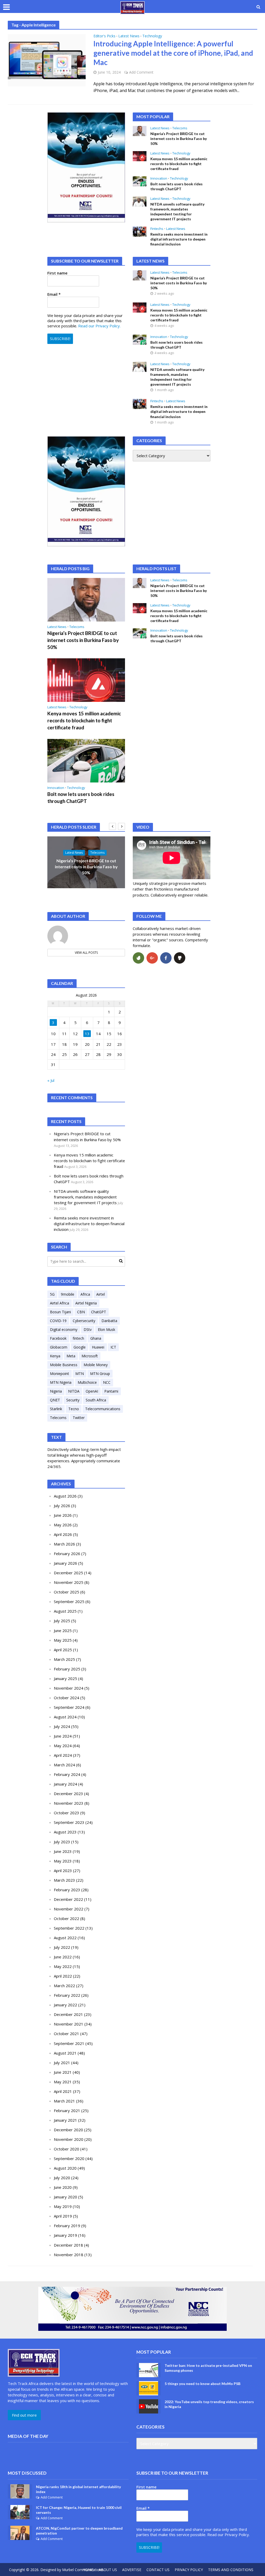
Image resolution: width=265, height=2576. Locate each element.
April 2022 (63, 1976)
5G (52, 1294)
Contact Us (158, 2570)
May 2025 (63, 1640)
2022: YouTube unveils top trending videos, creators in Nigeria (209, 2404)
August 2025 (65, 1611)
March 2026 (64, 1544)
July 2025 (62, 1621)
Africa (85, 1294)
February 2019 (67, 2226)
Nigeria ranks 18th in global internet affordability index (78, 2489)
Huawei (98, 1347)
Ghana (96, 1338)
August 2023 (65, 1832)
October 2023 (67, 1813)
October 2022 (67, 1918)
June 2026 (63, 1515)
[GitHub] (180, 958)
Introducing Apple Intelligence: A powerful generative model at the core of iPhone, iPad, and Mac (173, 53)
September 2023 (69, 1822)
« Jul (51, 1080)
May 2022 (63, 1966)
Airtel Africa (60, 1303)
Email (54, 294)
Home (88, 2570)
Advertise (132, 2570)
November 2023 (69, 1803)
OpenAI (92, 1391)
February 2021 (67, 2111)
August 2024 (65, 1717)
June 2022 (63, 1957)
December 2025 (68, 1573)
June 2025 (63, 1631)
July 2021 (62, 2063)
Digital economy (64, 1329)
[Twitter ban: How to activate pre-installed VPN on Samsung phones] (149, 2370)
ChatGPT (99, 1312)
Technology (152, 36)
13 (87, 1034)
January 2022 (65, 2005)
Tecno (74, 1409)
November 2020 (69, 2139)
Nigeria (56, 1391)
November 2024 (69, 1688)
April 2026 (63, 1534)
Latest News (129, 36)
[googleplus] (152, 958)
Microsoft (90, 1356)
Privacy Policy (189, 2570)
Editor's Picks (104, 36)
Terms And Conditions (231, 2570)
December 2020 (68, 2130)
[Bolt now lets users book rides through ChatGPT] (140, 181)
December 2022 (68, 1899)
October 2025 (67, 1592)
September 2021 (69, 2043)
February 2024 (67, 1774)
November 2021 (69, 2024)
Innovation (159, 178)
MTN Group (100, 1374)
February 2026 (67, 1554)
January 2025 (65, 1678)
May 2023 (63, 1861)
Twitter (79, 1418)
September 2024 (69, 1707)
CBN (81, 1312)
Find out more (24, 2415)
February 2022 (67, 1995)
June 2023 (63, 1851)
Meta (71, 1356)
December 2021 (68, 2014)
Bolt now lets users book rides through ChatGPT (176, 186)
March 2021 (64, 2101)
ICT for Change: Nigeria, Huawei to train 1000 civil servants (79, 2510)
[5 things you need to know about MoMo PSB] (149, 2388)
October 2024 (67, 1698)
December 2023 (68, 1794)
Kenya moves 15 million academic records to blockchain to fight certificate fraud (179, 164)
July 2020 (62, 2178)
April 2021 (63, 2091)
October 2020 (67, 2149)
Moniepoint (60, 1374)
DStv (88, 1329)
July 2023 (62, 1842)
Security (73, 1400)
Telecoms (180, 128)
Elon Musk (106, 1329)
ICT (113, 1347)
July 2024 (62, 1726)
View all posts (86, 953)
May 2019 (63, 2206)
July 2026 (62, 1506)
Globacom (59, 1347)
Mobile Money (96, 1365)
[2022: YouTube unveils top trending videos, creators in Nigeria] (149, 2406)
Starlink (56, 1409)
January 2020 (65, 2197)
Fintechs (157, 229)
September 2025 (69, 1601)
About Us (108, 2570)
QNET (55, 1400)
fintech (78, 1338)
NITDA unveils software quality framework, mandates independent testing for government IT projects (177, 211)
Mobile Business (64, 1365)
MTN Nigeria (61, 1382)
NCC (107, 1382)
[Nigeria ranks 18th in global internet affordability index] (20, 2491)
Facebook (58, 1338)
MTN (80, 1374)
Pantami (111, 1391)
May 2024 (63, 1746)
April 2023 (63, 1871)
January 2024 (65, 1784)
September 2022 (69, 1928)
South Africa (96, 1400)
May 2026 (63, 1525)
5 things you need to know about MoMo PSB (203, 2384)
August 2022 (65, 1938)
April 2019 (63, 2216)
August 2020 (65, 2168)
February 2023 (67, 1890)
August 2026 (65, 1496)
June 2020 (63, 2187)
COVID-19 (58, 1321)
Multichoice (87, 1382)
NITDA (74, 1391)
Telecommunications (103, 1409)
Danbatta (109, 1321)
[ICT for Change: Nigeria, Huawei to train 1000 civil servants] (20, 2512)
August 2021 (65, 2053)
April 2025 (63, 1650)
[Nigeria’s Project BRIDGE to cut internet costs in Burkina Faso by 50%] (140, 130)
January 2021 (65, 2120)
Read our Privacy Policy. (99, 326)
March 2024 (64, 1765)
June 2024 (63, 1736)
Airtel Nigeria (86, 1303)
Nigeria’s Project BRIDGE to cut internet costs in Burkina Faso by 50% (179, 139)
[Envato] (138, 958)
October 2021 (67, 2034)
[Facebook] (166, 958)
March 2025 (64, 1659)
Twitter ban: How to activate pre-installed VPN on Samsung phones (208, 2368)
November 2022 (69, 1909)
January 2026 (65, 1563)
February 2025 (67, 1669)
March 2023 (64, 1880)
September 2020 (69, 2158)
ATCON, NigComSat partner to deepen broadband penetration (79, 2531)
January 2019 (65, 2235)
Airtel (101, 1294)
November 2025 (69, 1582)
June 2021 (63, 2072)
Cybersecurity (84, 1321)
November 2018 (69, 2255)
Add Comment (141, 72)
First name (57, 273)
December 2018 (68, 2245)
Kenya (55, 1356)
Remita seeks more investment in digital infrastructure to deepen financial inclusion (179, 239)
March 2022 (64, 1986)
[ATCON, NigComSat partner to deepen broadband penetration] (20, 2532)
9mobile (68, 1294)
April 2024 (63, 1755)
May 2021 (63, 2082)
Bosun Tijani (60, 1312)
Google (80, 1347)
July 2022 (62, 1947)
